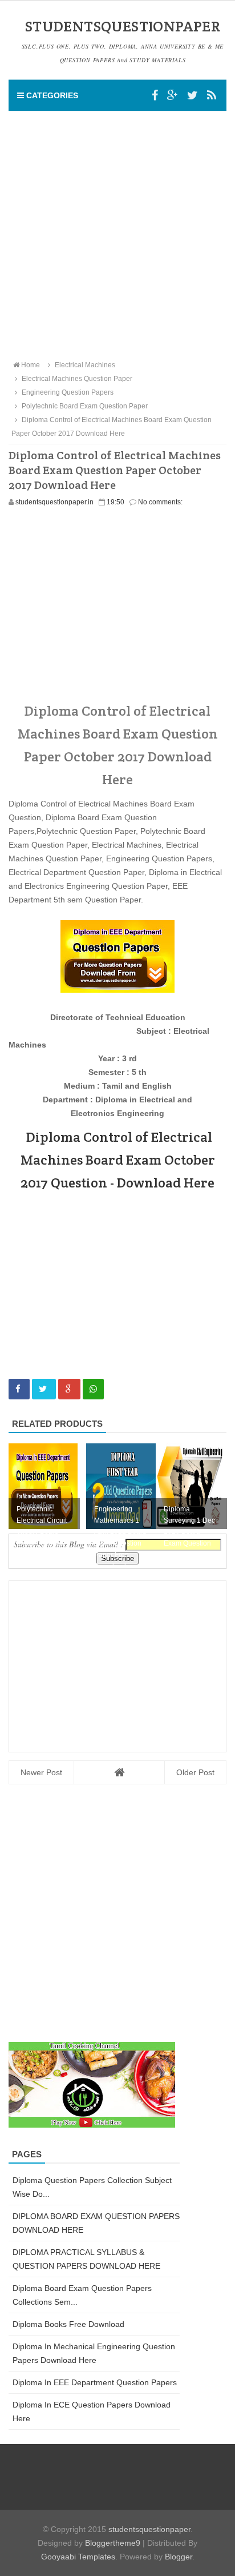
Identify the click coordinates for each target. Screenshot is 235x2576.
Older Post (195, 1772)
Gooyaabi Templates (78, 2557)
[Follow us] (193, 95)
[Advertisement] (117, 235)
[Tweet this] (44, 1389)
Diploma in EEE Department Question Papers (95, 2382)
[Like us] (155, 95)
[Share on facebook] (19, 1389)
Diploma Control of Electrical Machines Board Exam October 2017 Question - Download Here (118, 1160)
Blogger (179, 2557)
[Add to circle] (173, 95)
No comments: (160, 502)
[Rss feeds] (212, 95)
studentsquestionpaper (149, 2529)
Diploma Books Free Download (68, 2324)
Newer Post (41, 1772)
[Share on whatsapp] (93, 1389)
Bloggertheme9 (113, 2543)
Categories (51, 95)
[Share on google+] (69, 1389)
